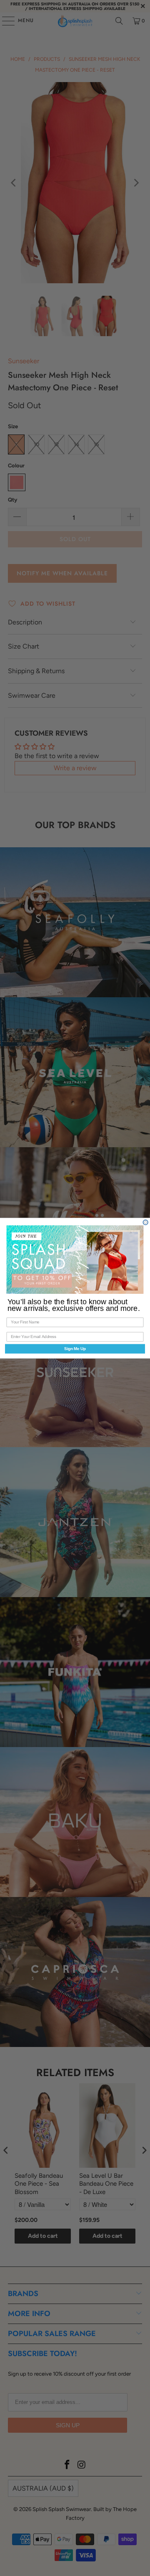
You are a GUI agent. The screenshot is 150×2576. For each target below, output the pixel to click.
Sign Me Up (75, 1348)
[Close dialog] (145, 1222)
